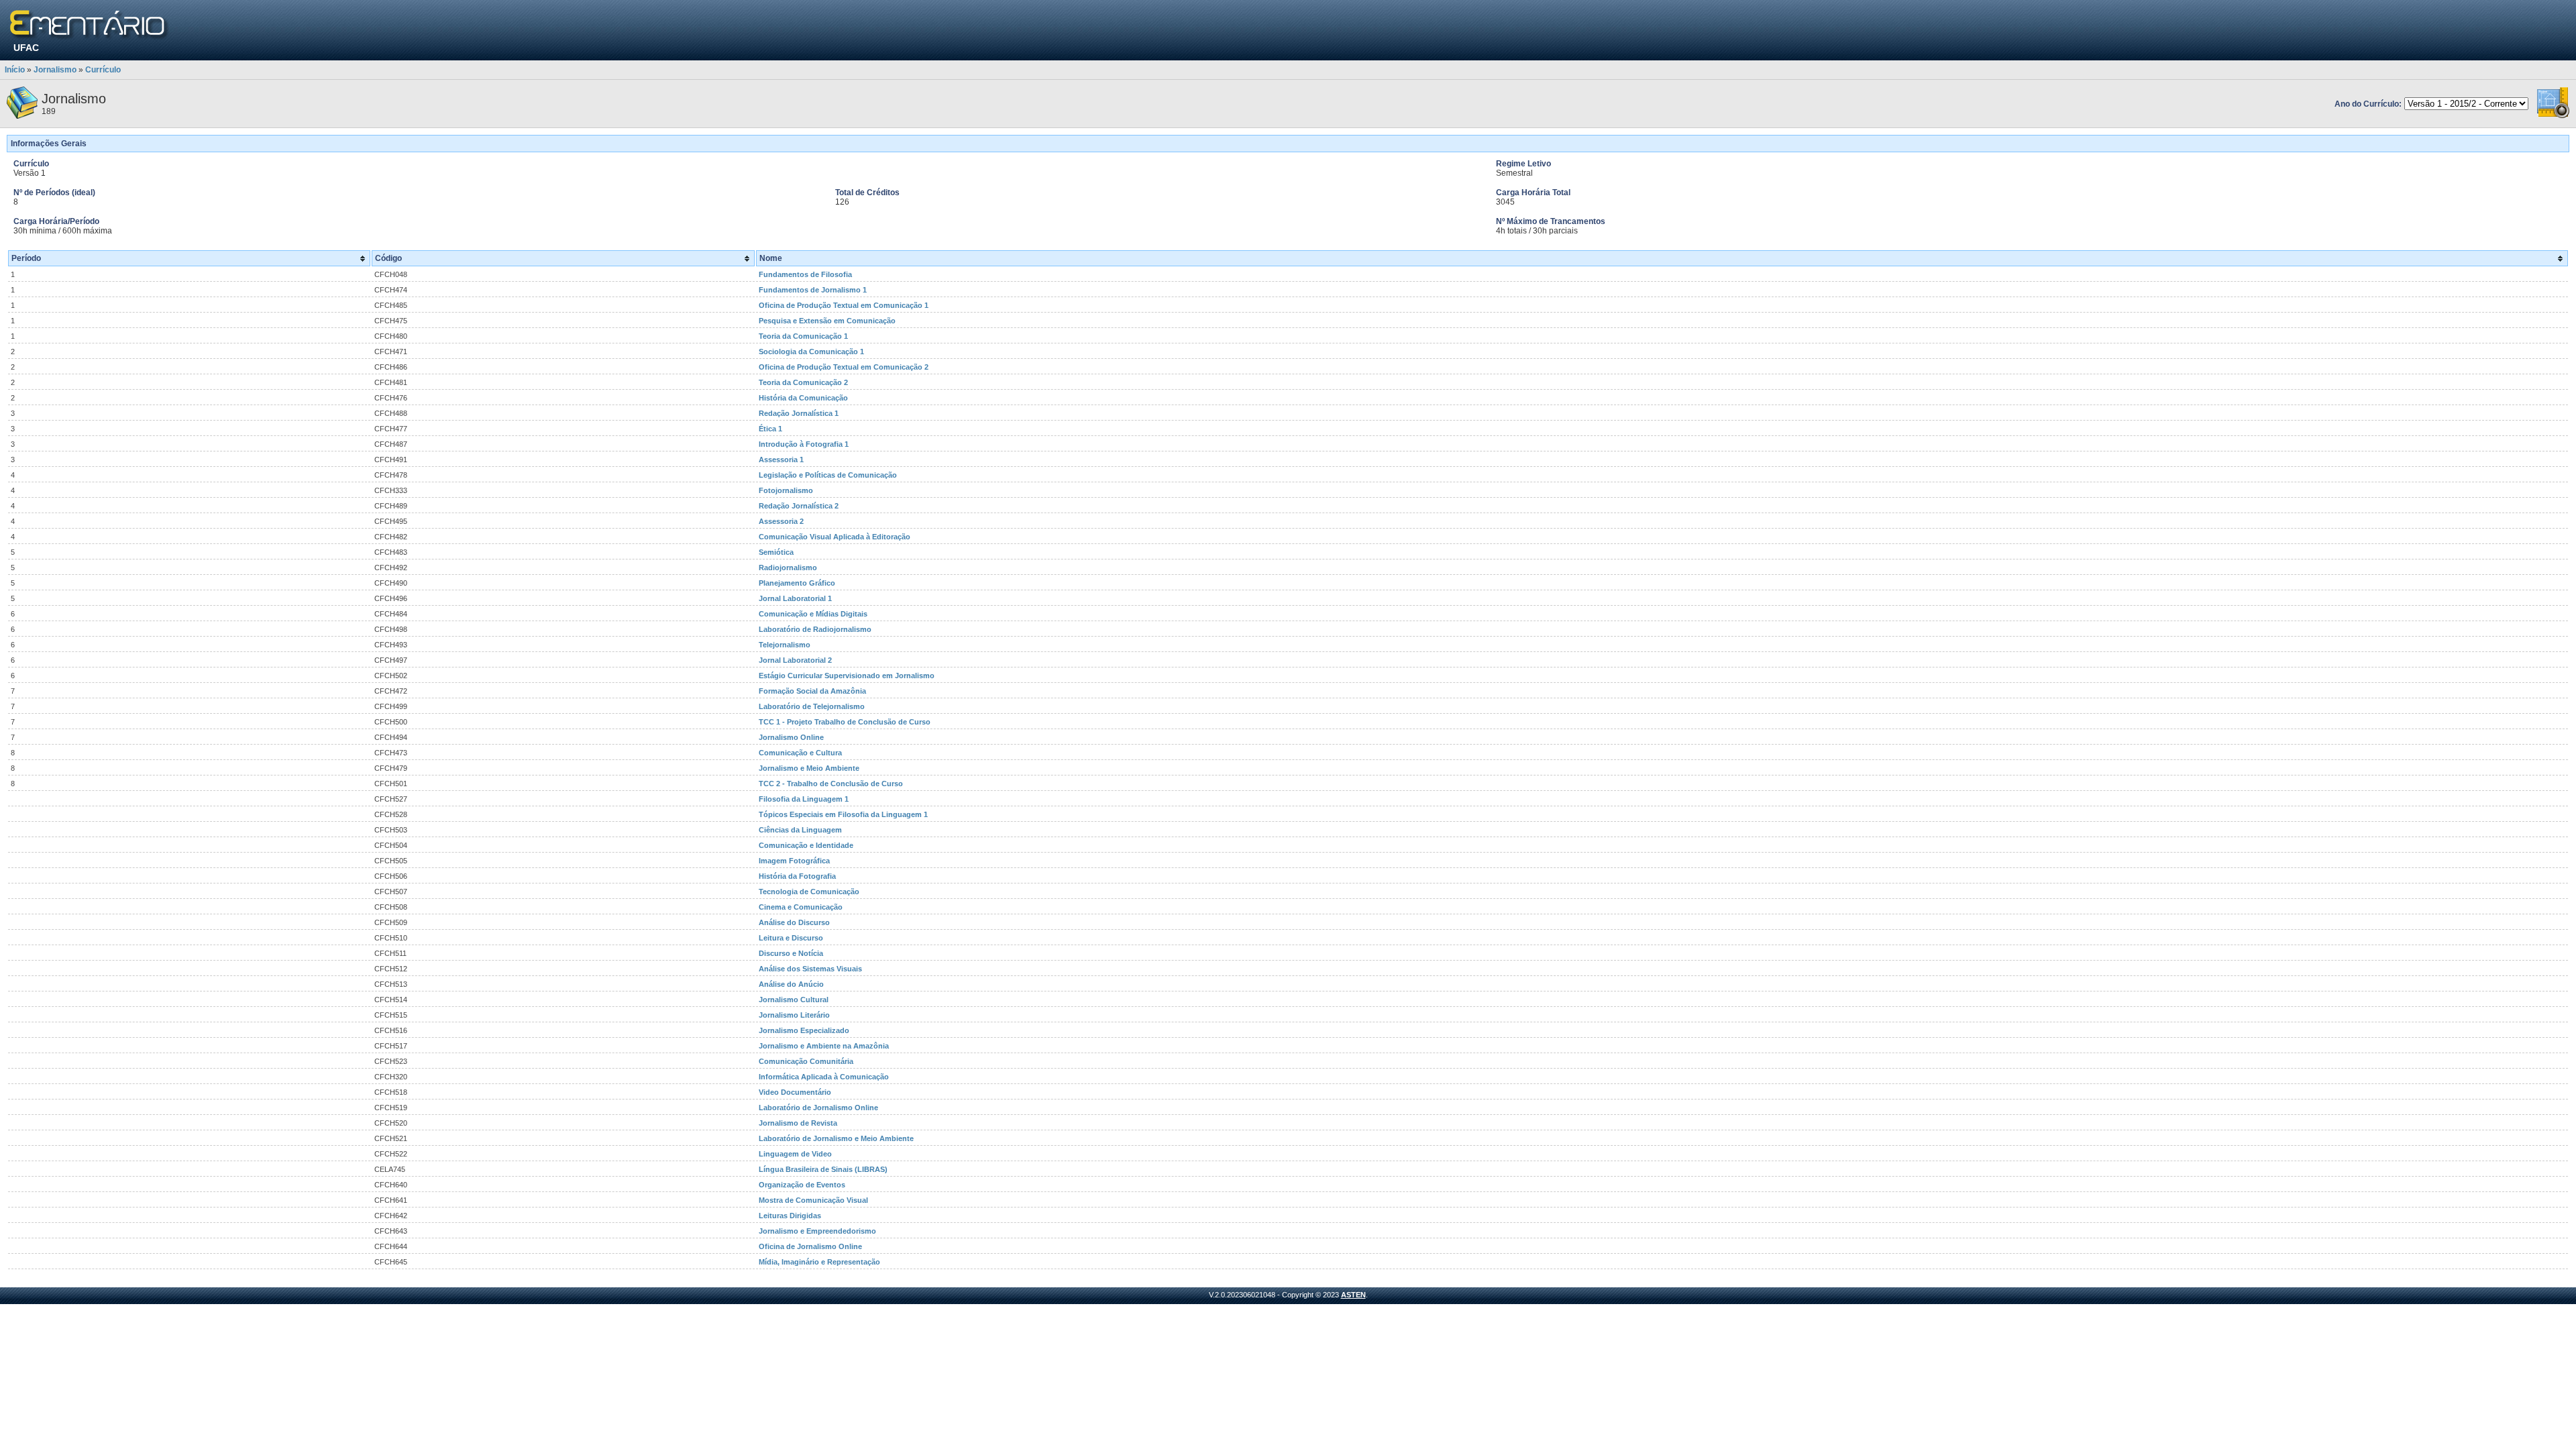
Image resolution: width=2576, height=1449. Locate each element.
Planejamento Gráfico (797, 583)
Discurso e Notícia (791, 953)
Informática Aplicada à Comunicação (824, 1077)
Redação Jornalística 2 (799, 506)
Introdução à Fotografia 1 (804, 444)
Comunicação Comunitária (806, 1061)
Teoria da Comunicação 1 (803, 336)
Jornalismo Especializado (804, 1030)
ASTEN (1353, 1295)
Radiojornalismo (788, 568)
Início (15, 70)
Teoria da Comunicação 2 (803, 382)
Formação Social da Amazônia (812, 691)
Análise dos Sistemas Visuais (810, 969)
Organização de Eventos (802, 1185)
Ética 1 (770, 429)
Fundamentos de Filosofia (805, 274)
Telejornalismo (785, 645)
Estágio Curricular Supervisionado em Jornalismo (847, 676)
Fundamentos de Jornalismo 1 (813, 290)
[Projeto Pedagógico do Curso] (2553, 116)
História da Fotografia (797, 876)
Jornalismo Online (791, 737)
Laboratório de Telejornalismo (812, 706)
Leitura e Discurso (791, 938)
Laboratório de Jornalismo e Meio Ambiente (836, 1138)
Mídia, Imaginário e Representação (819, 1262)
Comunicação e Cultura (800, 753)
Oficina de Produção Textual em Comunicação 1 (844, 305)
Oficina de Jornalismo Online (810, 1246)
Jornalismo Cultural (794, 1000)
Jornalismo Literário (794, 1015)
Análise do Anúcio (791, 984)
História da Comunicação (803, 398)
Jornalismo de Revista (798, 1123)
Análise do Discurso (794, 922)
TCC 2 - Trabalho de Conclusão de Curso (831, 784)
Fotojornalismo (786, 490)
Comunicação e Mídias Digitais (813, 614)
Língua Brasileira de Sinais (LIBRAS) (823, 1169)
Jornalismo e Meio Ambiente (809, 768)
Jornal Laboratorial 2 (795, 660)
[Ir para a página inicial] (90, 25)
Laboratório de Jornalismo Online (818, 1108)
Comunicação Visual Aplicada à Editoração (835, 537)
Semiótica (776, 552)
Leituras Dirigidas (790, 1216)
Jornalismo (55, 70)
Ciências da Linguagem (800, 830)
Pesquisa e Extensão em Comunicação (827, 321)
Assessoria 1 (781, 460)
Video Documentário (795, 1092)
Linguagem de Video (795, 1154)
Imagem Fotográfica (794, 861)
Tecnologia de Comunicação (809, 892)
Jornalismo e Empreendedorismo (817, 1231)
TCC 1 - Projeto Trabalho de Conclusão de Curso (845, 722)
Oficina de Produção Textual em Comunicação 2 (844, 367)
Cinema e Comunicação (801, 907)
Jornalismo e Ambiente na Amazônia (824, 1046)
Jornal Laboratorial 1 (795, 598)
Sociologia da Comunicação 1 (811, 352)
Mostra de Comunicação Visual (813, 1200)
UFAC (26, 48)
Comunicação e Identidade (806, 845)
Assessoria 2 (781, 521)
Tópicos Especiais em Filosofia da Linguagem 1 (843, 814)
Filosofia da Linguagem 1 (804, 799)
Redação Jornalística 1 (799, 413)
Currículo (103, 70)
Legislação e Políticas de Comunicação (828, 475)
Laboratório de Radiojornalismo (815, 629)
